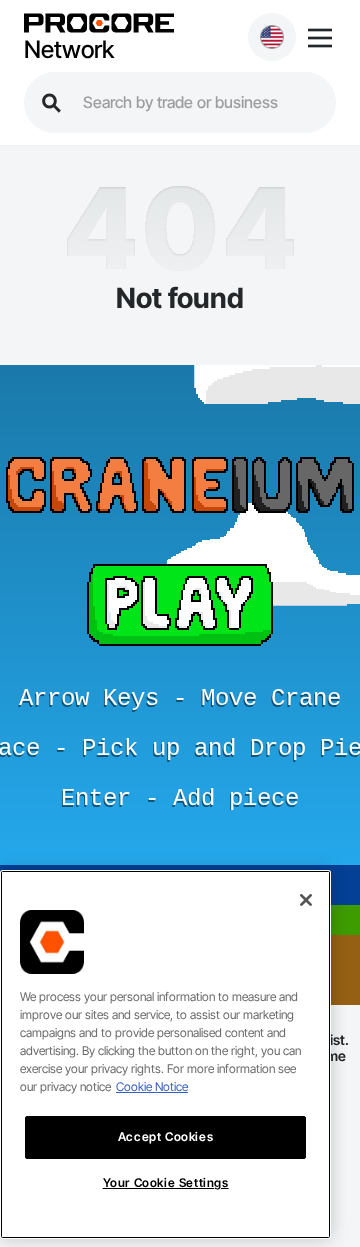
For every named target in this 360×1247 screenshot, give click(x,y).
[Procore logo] (99, 24)
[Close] (306, 900)
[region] (165, 1054)
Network (69, 50)
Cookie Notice (152, 1086)
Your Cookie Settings (166, 1182)
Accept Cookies (165, 1136)
